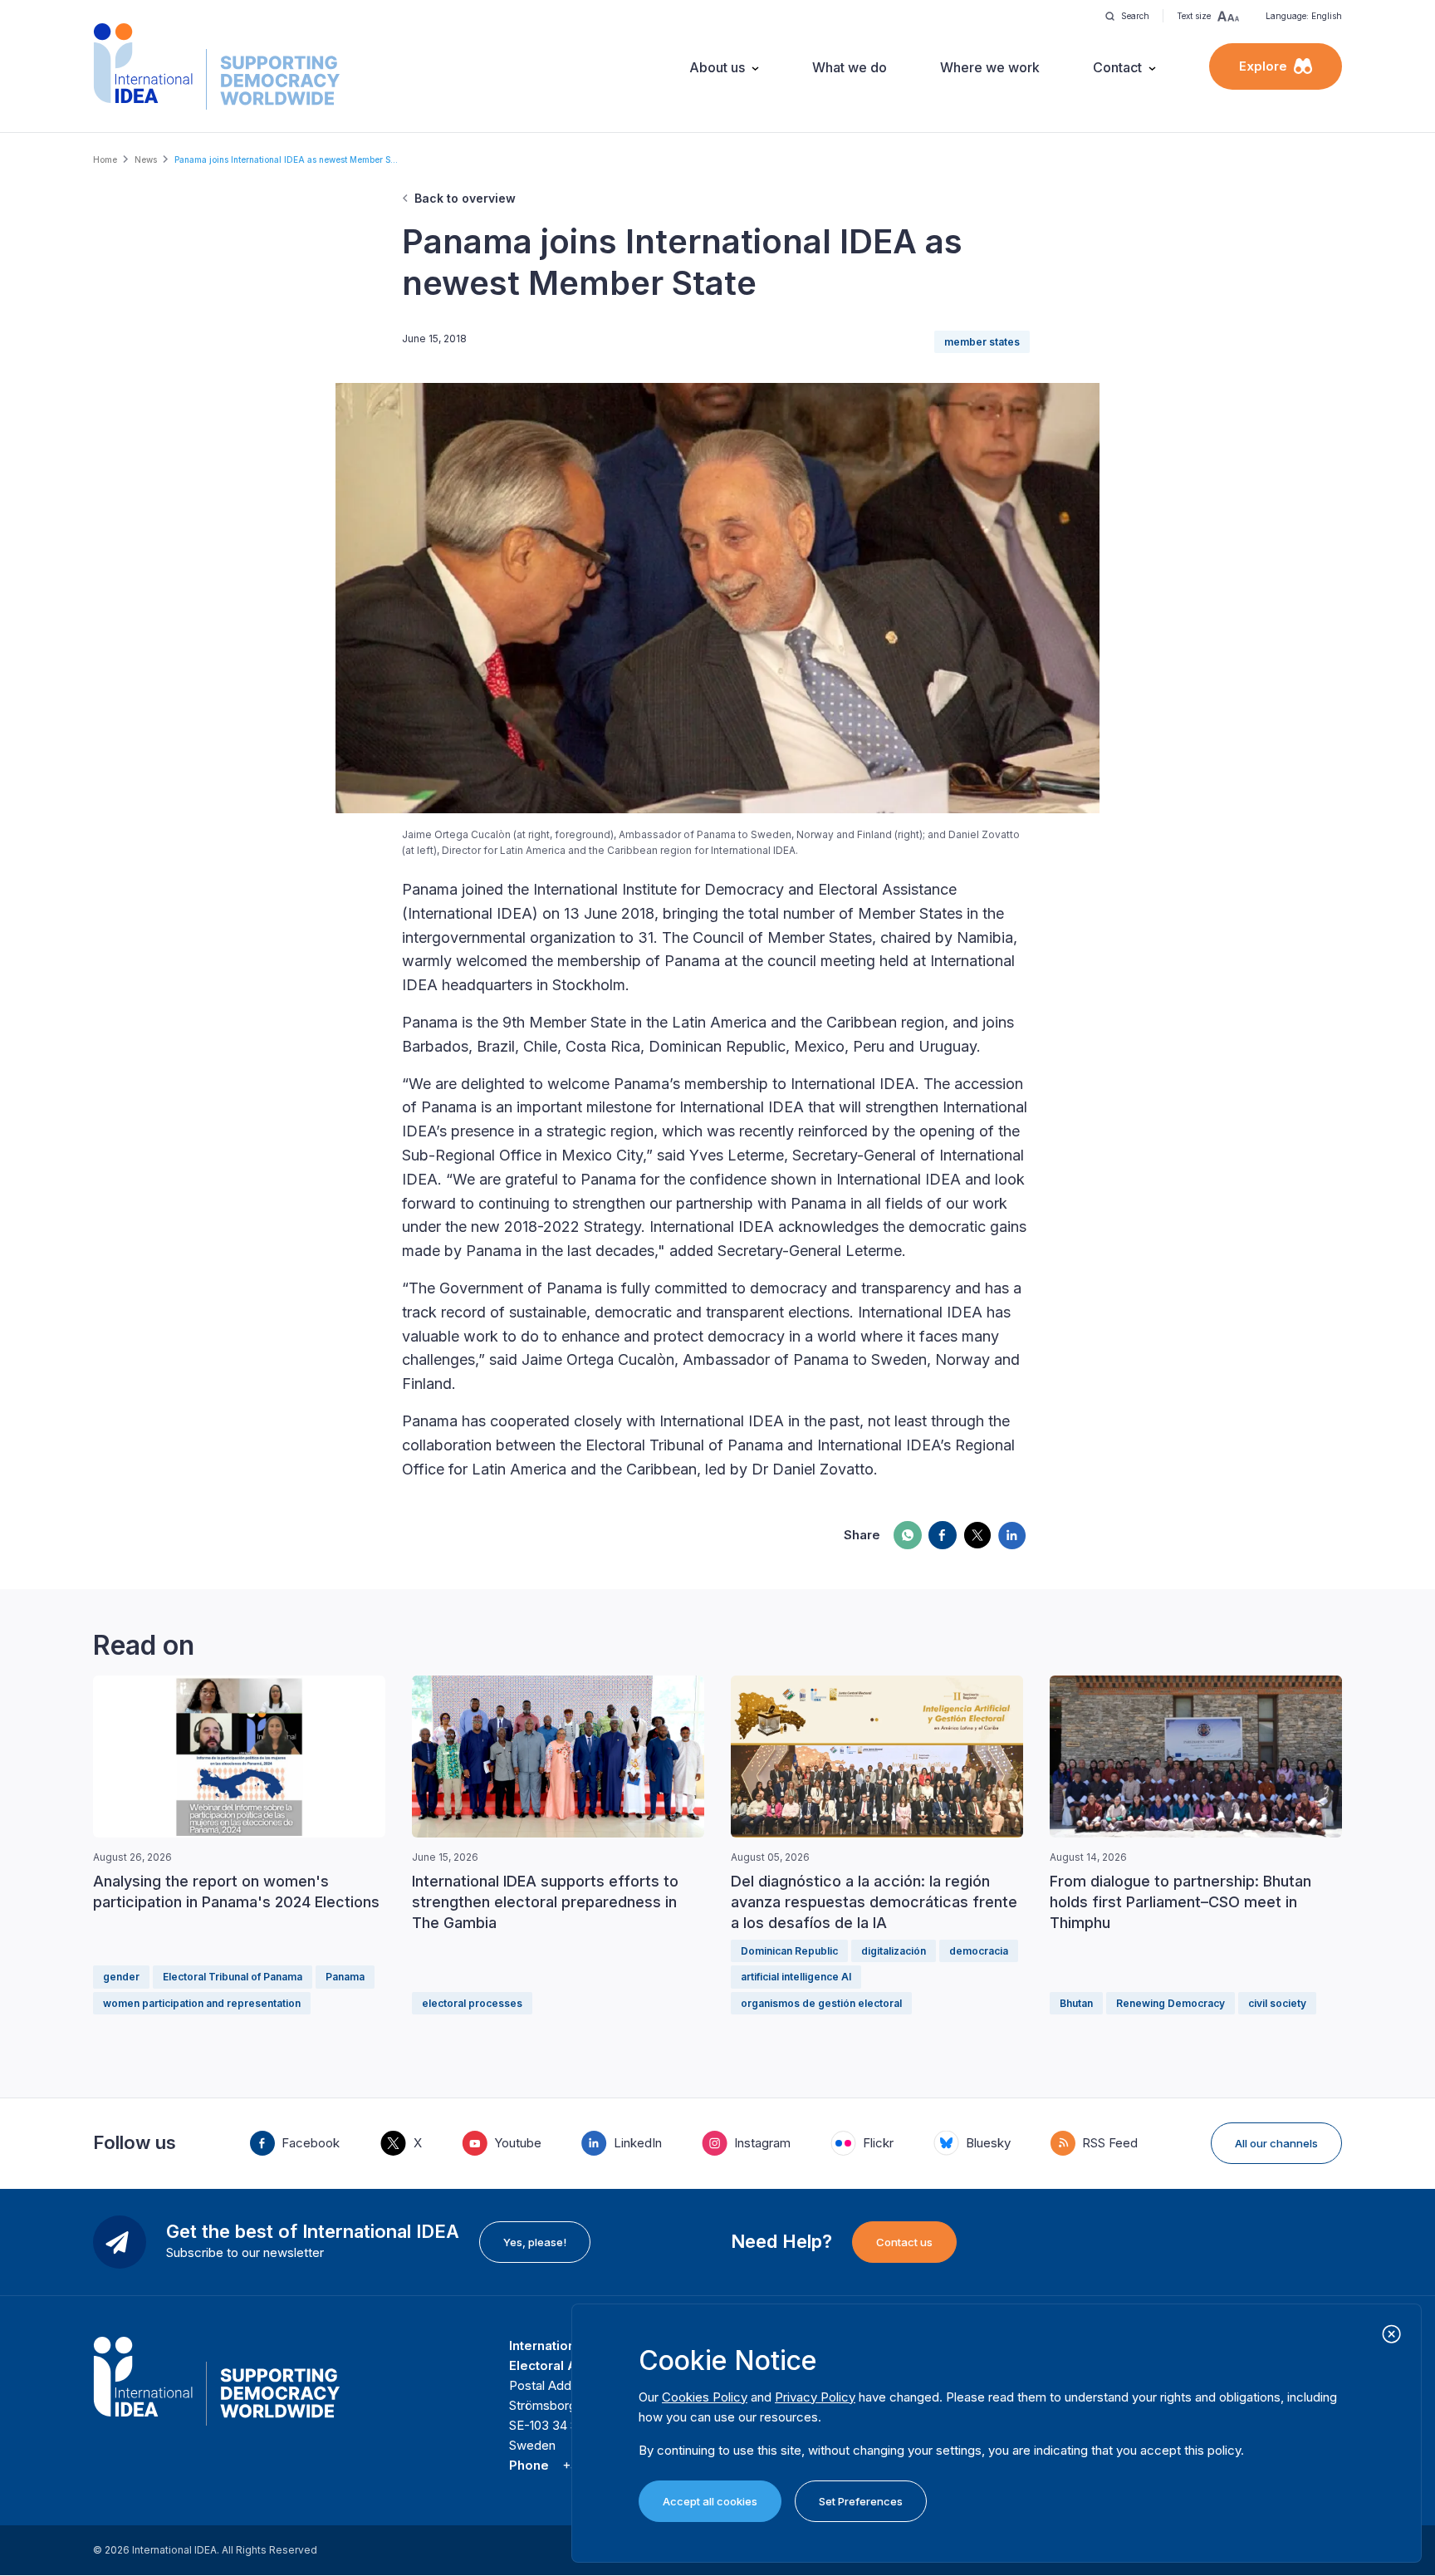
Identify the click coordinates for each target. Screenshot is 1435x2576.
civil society (1277, 2003)
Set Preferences (861, 2501)
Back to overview (465, 198)
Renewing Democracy (1171, 2003)
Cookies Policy (705, 2397)
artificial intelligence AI (796, 1977)
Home (105, 159)
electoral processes (472, 2003)
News (146, 159)
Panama (345, 1977)
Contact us (904, 2242)
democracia (979, 1951)
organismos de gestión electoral (821, 2003)
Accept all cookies (710, 2501)
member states (982, 342)
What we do (850, 67)
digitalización (894, 1951)
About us (717, 67)
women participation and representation (202, 2003)
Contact (1117, 67)
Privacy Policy (815, 2397)
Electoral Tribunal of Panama (233, 1977)
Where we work (990, 67)
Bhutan (1076, 2003)
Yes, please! (535, 2242)
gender (121, 1977)
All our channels (1276, 2143)
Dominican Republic (789, 1951)
